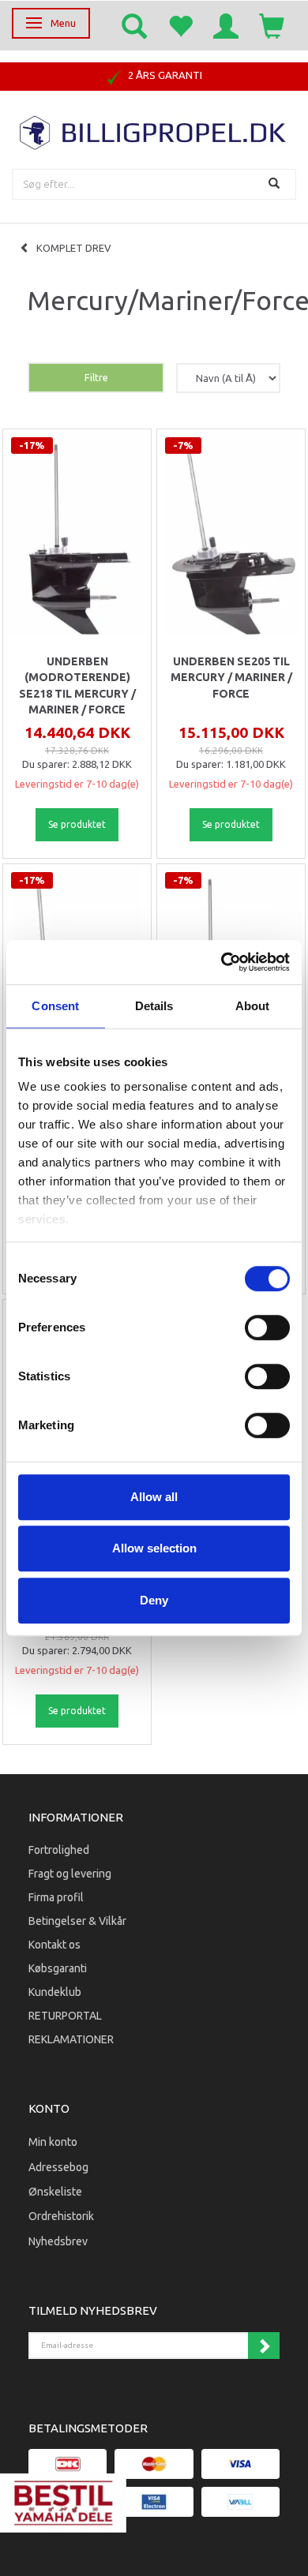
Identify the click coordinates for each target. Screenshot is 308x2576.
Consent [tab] (55, 1006)
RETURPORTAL (65, 2016)
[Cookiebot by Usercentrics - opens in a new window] (222, 962)
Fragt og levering (70, 1874)
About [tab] (253, 1006)
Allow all (154, 1497)
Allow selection (154, 1548)
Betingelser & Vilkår (77, 1921)
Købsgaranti (58, 1968)
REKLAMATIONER (71, 2039)
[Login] (226, 25)
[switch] (267, 1327)
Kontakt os (54, 1945)
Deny (154, 1600)
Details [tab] (154, 1006)
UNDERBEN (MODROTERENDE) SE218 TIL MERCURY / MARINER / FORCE (77, 685)
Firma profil (56, 1897)
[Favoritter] (180, 25)
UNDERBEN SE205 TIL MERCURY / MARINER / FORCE (231, 678)
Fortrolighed (59, 1850)
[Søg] (276, 184)
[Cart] (272, 25)
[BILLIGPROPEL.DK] (154, 131)
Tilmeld (264, 2346)
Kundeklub (55, 1992)
